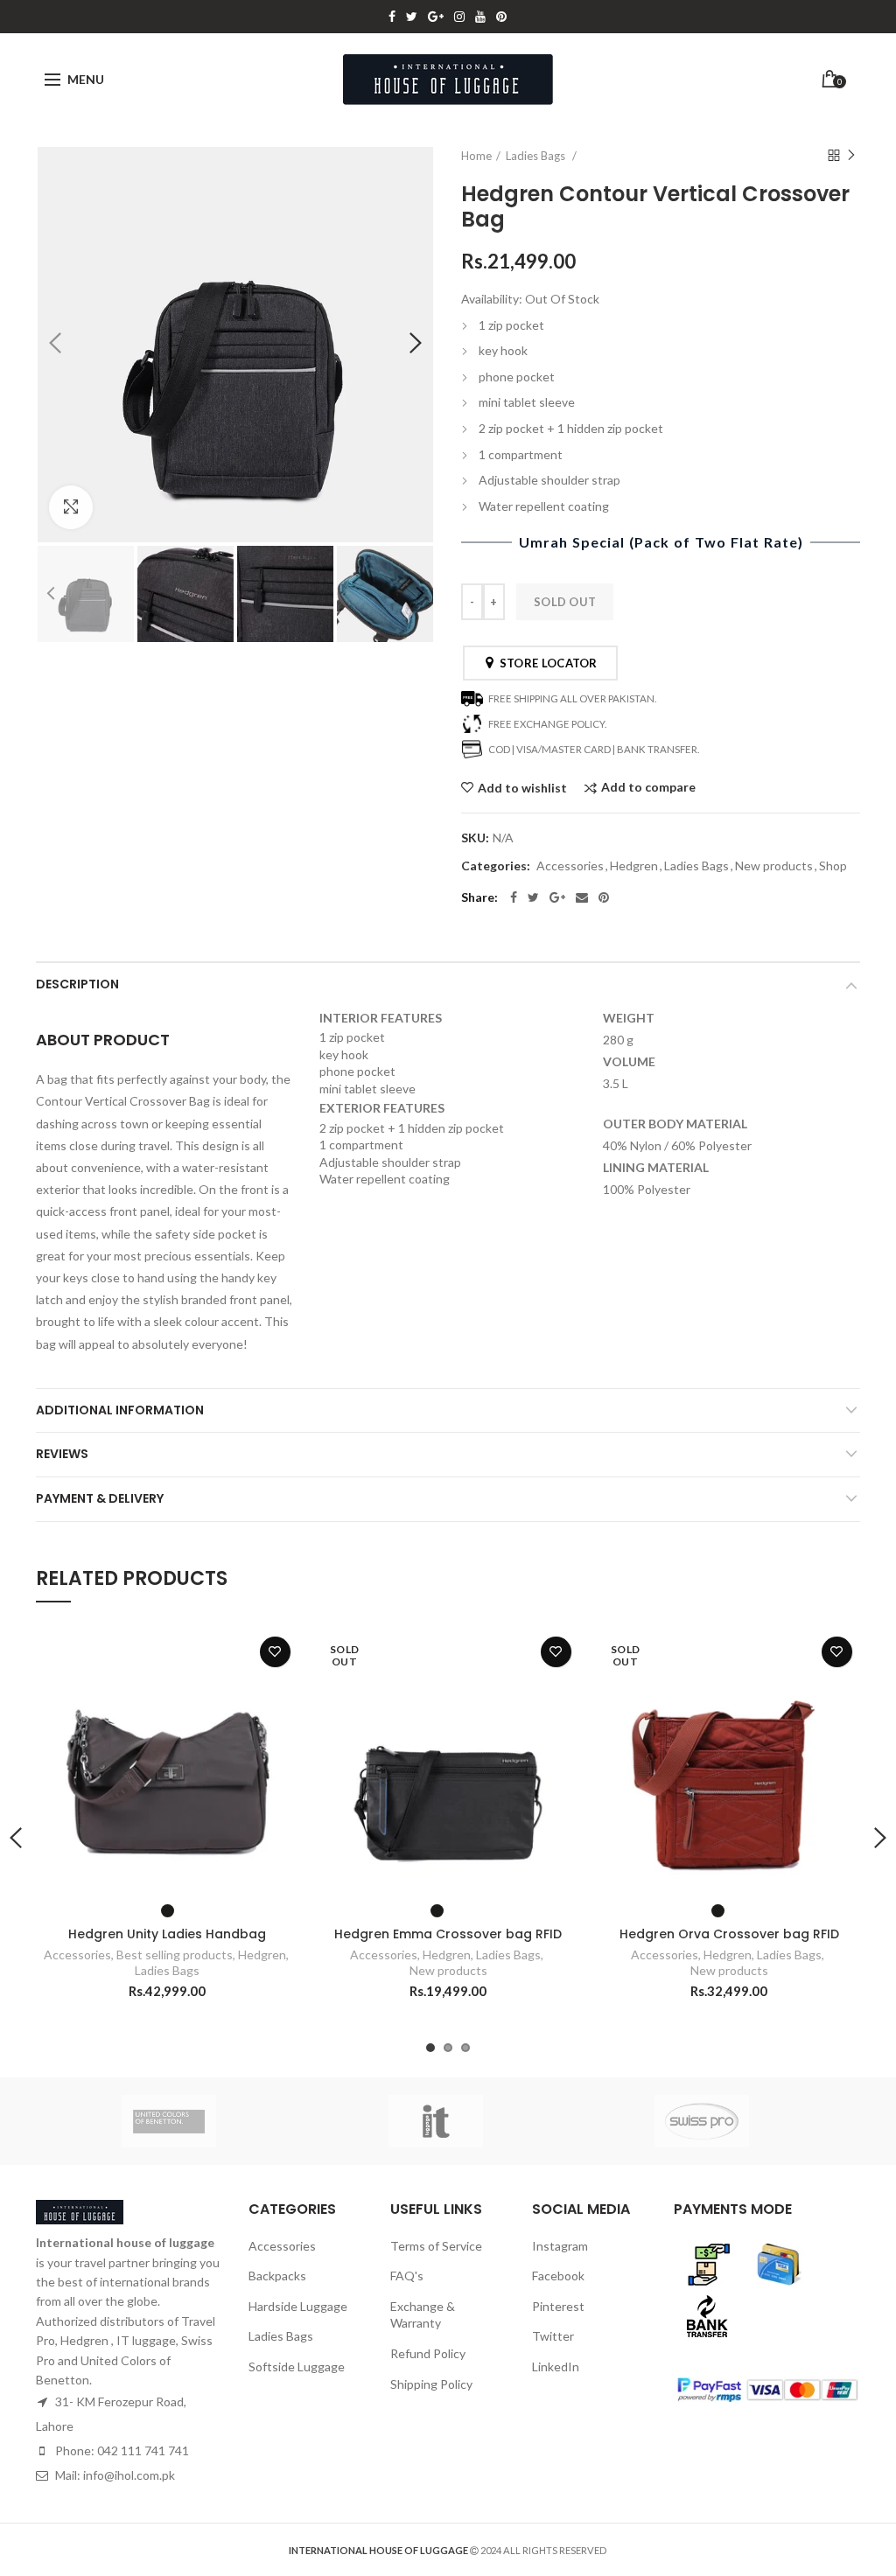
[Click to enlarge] (71, 507)
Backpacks (277, 2276)
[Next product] (851, 156)
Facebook (392, 17)
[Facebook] (514, 897)
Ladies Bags (537, 156)
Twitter (412, 17)
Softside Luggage (297, 2367)
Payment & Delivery (100, 1498)
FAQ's (407, 2276)
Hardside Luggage (298, 2306)
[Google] (557, 897)
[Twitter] (533, 897)
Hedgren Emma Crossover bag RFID (448, 1934)
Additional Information (120, 1410)
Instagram (459, 17)
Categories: (496, 866)
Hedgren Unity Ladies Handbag (167, 1934)
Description (77, 984)
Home (476, 156)
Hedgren (634, 866)
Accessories (570, 866)
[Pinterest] (604, 897)
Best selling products (175, 1955)
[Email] (582, 897)
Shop (833, 866)
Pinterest (501, 17)
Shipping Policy (431, 2384)
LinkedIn (556, 2367)
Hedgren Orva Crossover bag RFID (729, 1934)
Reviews (62, 1454)
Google (436, 17)
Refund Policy (428, 2353)
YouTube (480, 17)
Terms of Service (436, 2246)
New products (774, 866)
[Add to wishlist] (275, 1652)
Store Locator (546, 663)
